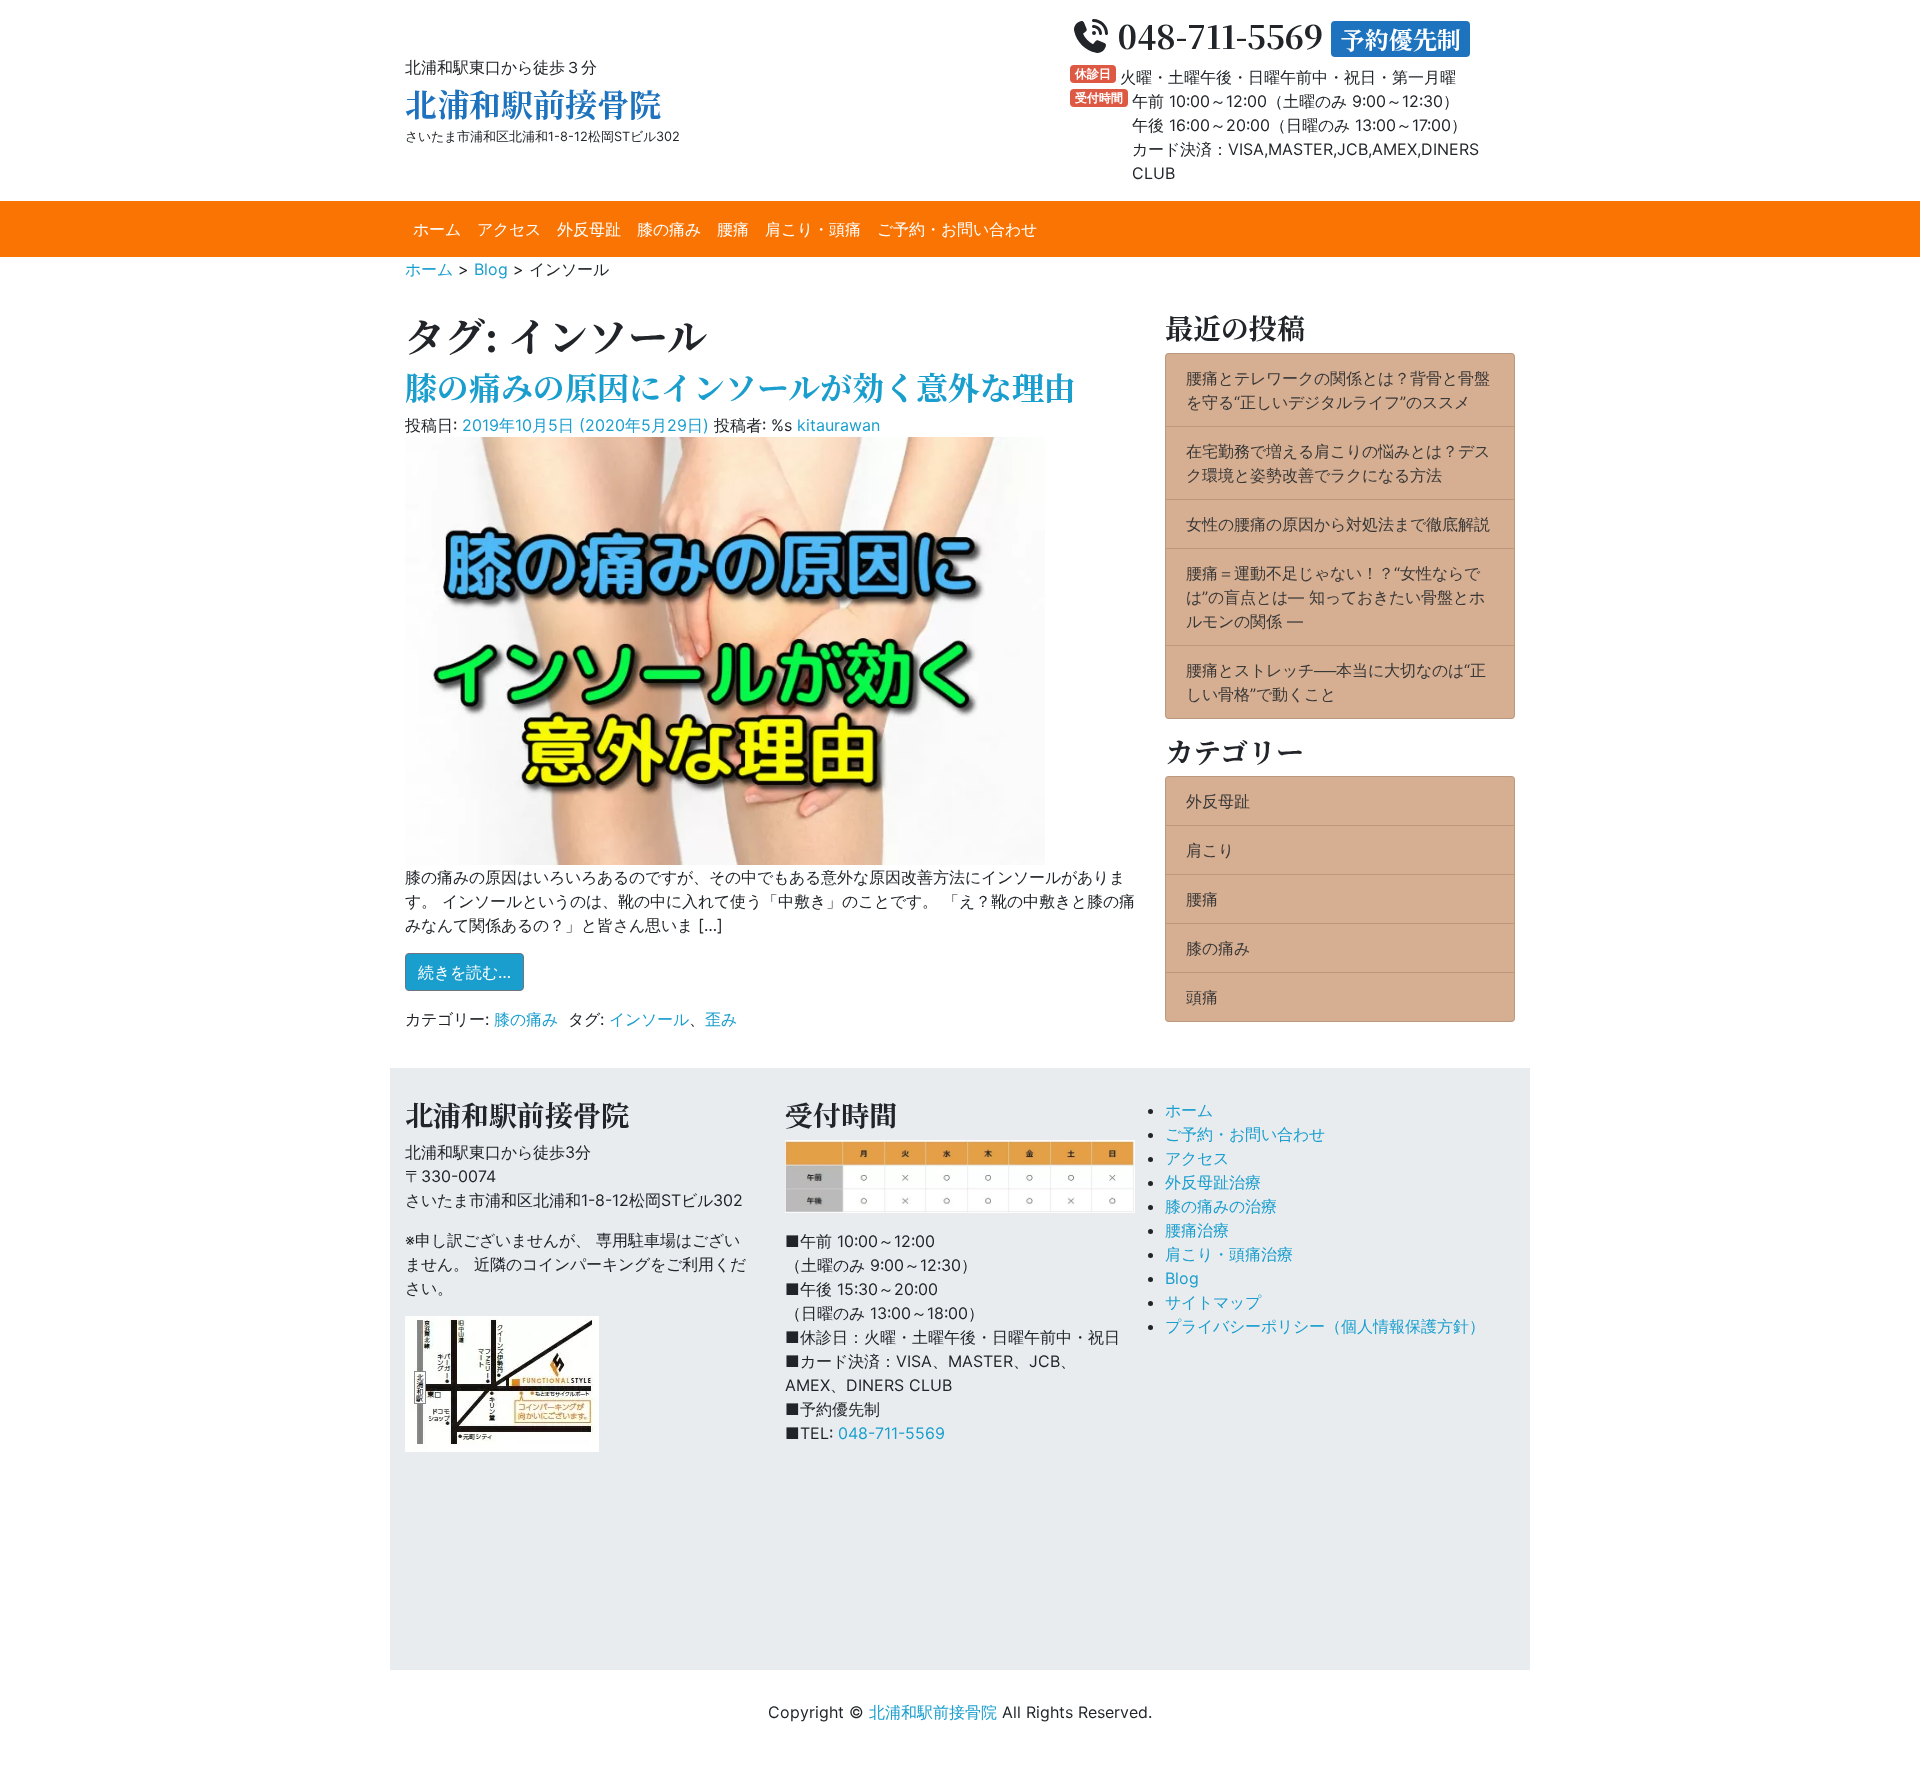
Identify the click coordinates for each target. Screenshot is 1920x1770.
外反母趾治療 (1213, 1182)
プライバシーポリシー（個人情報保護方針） (1325, 1326)
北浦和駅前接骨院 (533, 103)
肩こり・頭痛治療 (1229, 1254)
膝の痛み (669, 229)
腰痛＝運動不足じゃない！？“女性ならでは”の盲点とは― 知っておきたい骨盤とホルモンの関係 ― (1335, 597)
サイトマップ (1213, 1302)
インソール (649, 1019)
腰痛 (733, 229)
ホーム (437, 229)
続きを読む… (471, 971)
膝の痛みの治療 (1221, 1206)
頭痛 (1202, 997)
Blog (1182, 1278)
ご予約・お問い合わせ (957, 229)
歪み (721, 1019)
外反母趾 (589, 229)
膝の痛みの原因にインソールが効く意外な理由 (740, 386)
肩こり (1210, 850)
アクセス (509, 229)
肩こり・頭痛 (813, 229)
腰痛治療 (1197, 1230)
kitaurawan (838, 425)
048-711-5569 (891, 1433)
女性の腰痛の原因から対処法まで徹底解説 (1338, 524)
